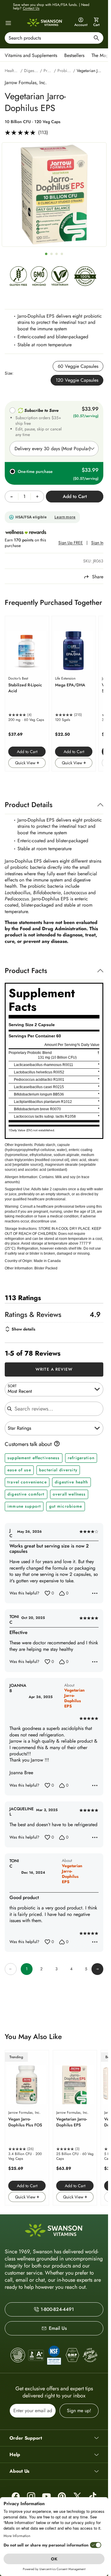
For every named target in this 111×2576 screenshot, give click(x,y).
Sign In (97, 543)
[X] (77, 2496)
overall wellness (69, 1494)
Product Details (29, 805)
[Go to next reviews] (97, 1969)
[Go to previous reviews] (11, 1969)
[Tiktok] (93, 2496)
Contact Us (31, 8)
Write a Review (54, 1369)
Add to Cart (27, 752)
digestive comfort (26, 1494)
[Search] (96, 39)
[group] (54, 195)
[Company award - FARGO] (18, 2355)
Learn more (65, 517)
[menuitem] (32, 55)
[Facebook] (16, 2496)
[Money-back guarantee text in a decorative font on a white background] (90, 2355)
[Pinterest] (62, 2496)
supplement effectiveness (33, 1458)
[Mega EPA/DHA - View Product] (74, 694)
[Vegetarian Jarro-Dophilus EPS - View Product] (75, 2128)
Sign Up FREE (71, 543)
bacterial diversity (58, 1470)
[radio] (78, 366)
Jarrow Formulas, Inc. (26, 83)
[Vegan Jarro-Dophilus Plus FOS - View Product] (27, 2128)
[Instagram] (31, 2496)
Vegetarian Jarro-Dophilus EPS (74, 1698)
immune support (24, 1506)
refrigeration (81, 1458)
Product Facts (26, 971)
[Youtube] (46, 2496)
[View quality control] (54, 2355)
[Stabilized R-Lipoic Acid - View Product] (27, 694)
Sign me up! (79, 2411)
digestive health (71, 1482)
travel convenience (27, 1482)
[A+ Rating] (36, 2355)
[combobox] (54, 38)
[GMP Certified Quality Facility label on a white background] (72, 2355)
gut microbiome (66, 1506)
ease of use (19, 1470)
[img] (18, 278)
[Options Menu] (95, 1593)
